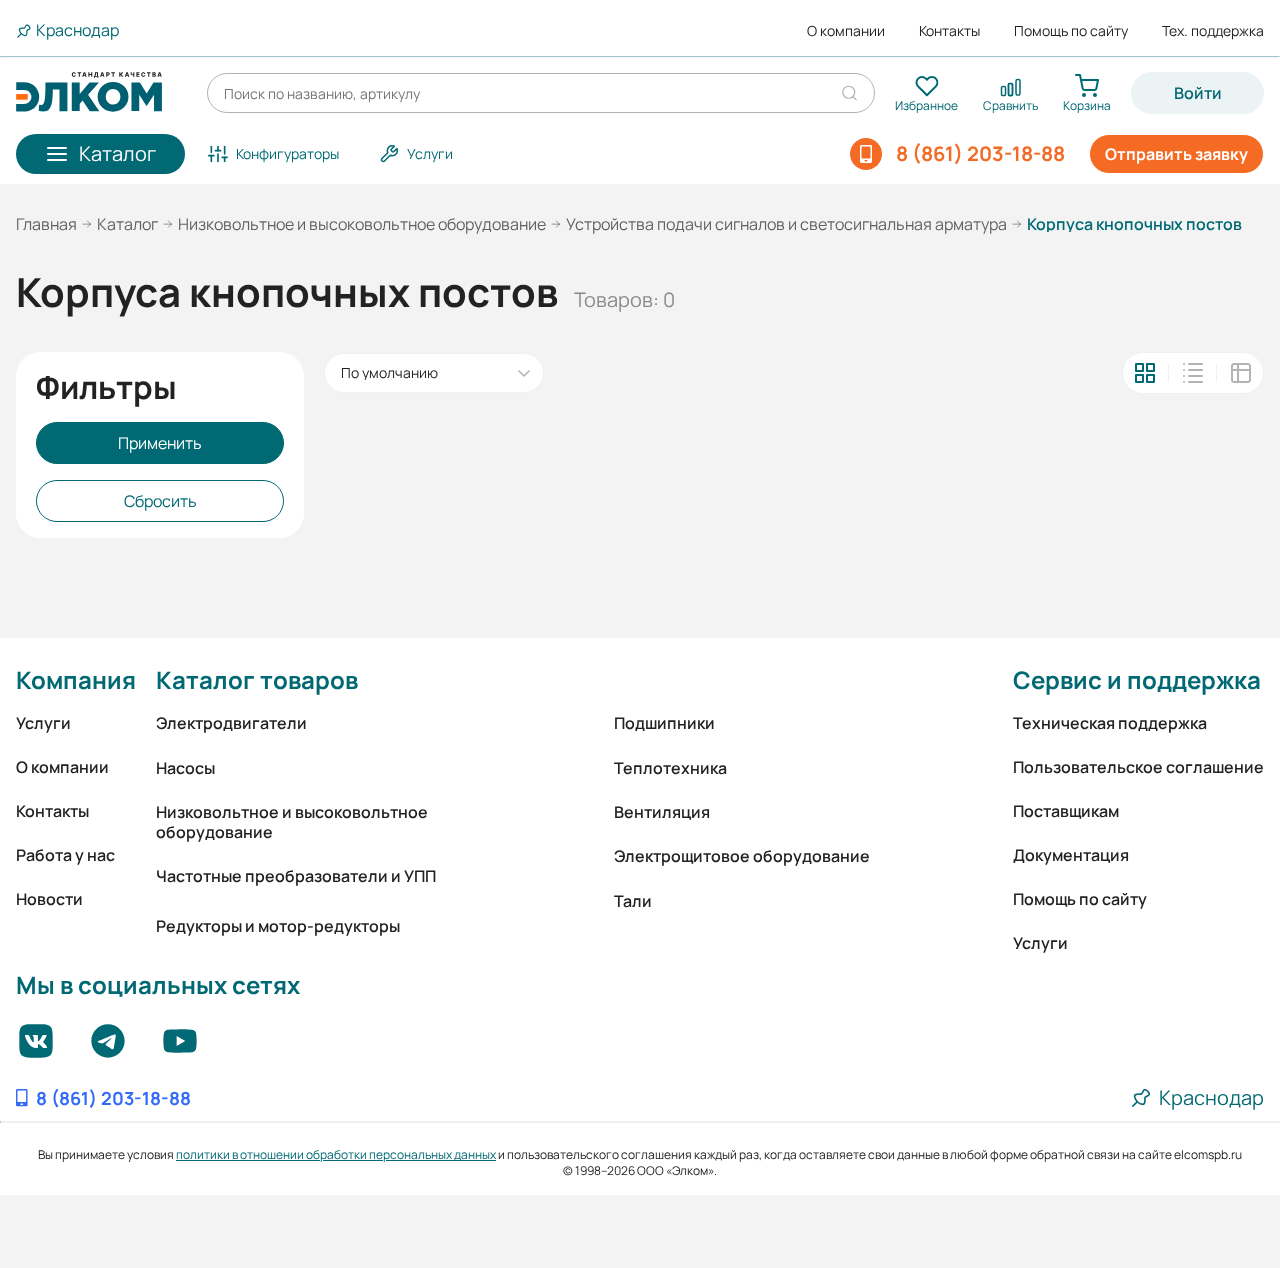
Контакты (949, 31)
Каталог (127, 224)
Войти (1198, 93)
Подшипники (664, 723)
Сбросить (160, 501)
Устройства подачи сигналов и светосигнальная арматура (786, 224)
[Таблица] (1241, 373)
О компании (846, 31)
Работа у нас (65, 855)
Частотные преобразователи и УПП (296, 876)
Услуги (43, 723)
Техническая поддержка (1110, 723)
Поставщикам (1066, 811)
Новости (49, 899)
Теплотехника (670, 768)
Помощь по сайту (1071, 31)
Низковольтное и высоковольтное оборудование (362, 224)
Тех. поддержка (1213, 31)
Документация (1071, 855)
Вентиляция (662, 812)
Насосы (185, 768)
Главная (46, 224)
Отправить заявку (1176, 154)
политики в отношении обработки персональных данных (336, 1154)
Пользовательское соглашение (1138, 767)
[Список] (1193, 373)
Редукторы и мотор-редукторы (278, 926)
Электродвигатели (231, 723)
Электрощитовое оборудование (742, 856)
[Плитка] (1145, 373)
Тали (633, 901)
